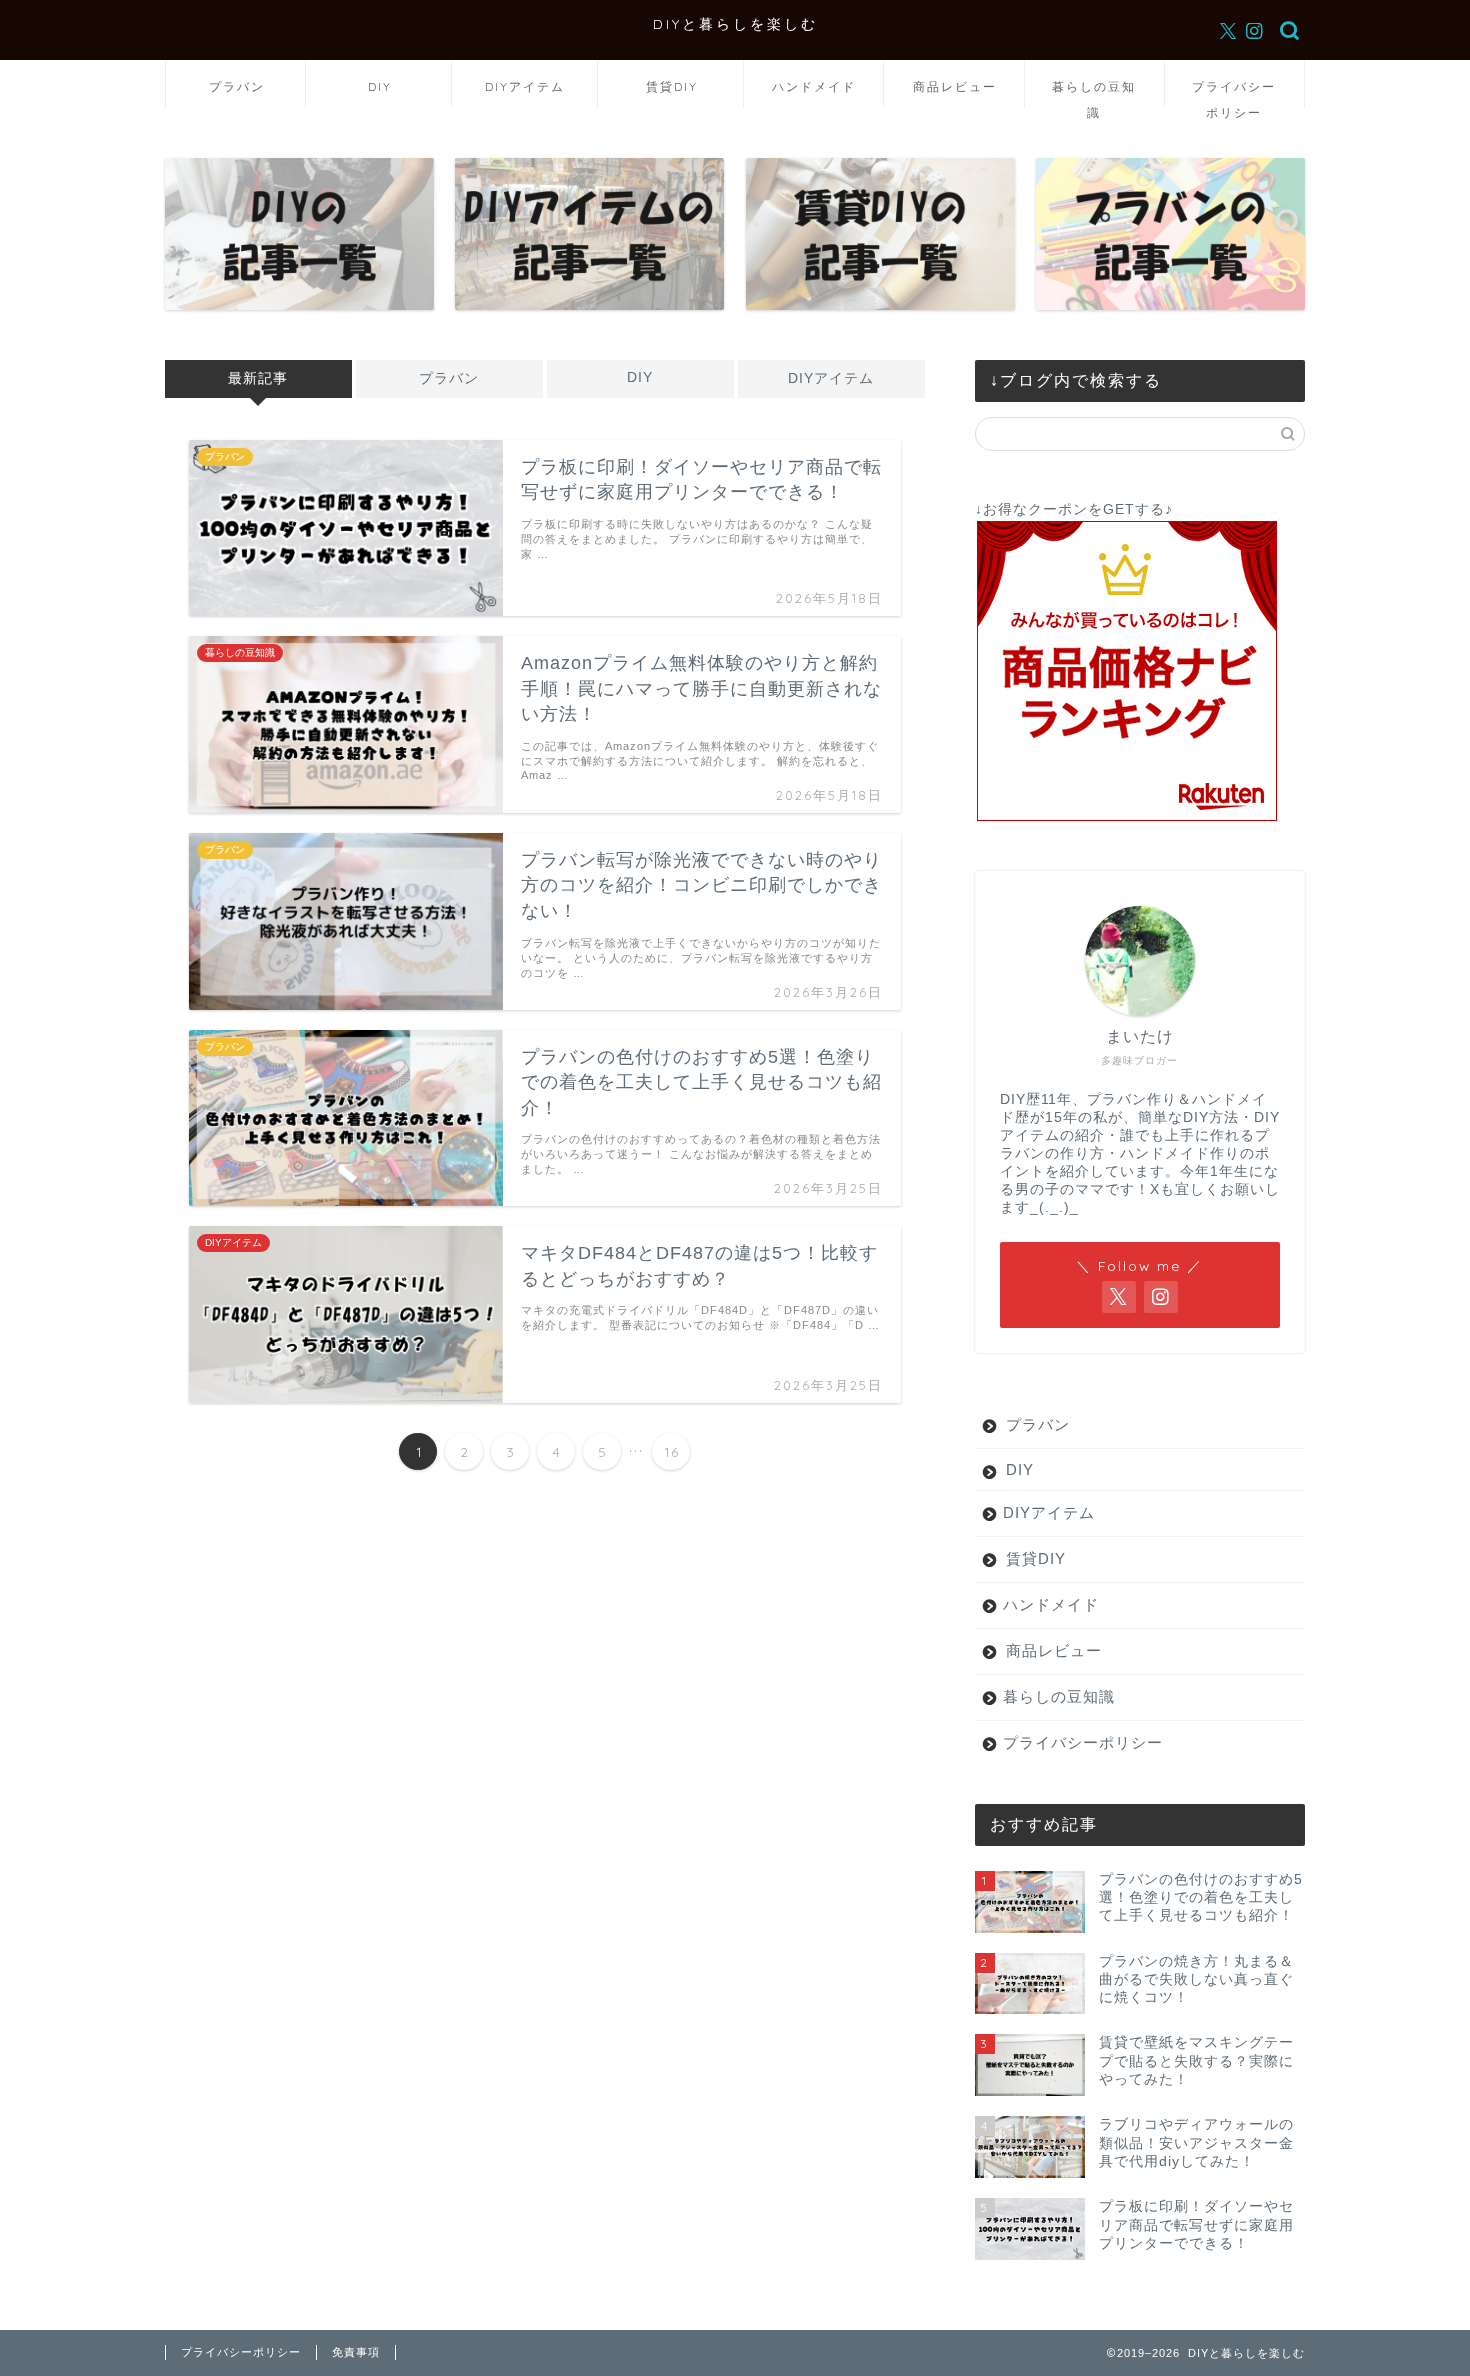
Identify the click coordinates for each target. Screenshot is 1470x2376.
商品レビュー (955, 86)
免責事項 (356, 2352)
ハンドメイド (814, 86)
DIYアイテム (525, 86)
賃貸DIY (672, 86)
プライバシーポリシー (1234, 93)
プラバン (237, 86)
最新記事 (258, 378)
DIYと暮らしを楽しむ (735, 23)
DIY (380, 86)
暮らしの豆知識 (1094, 93)
